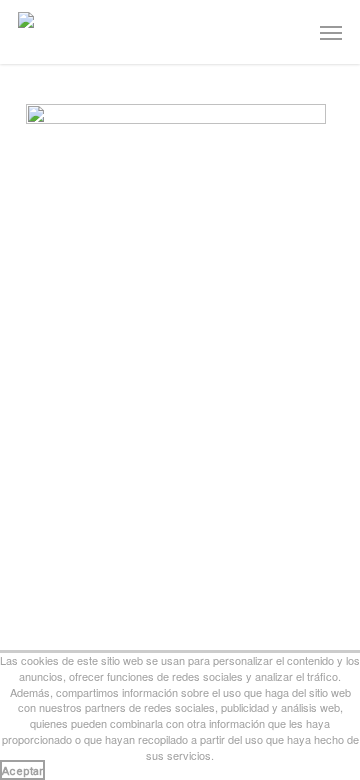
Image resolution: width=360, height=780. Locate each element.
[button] (331, 32)
